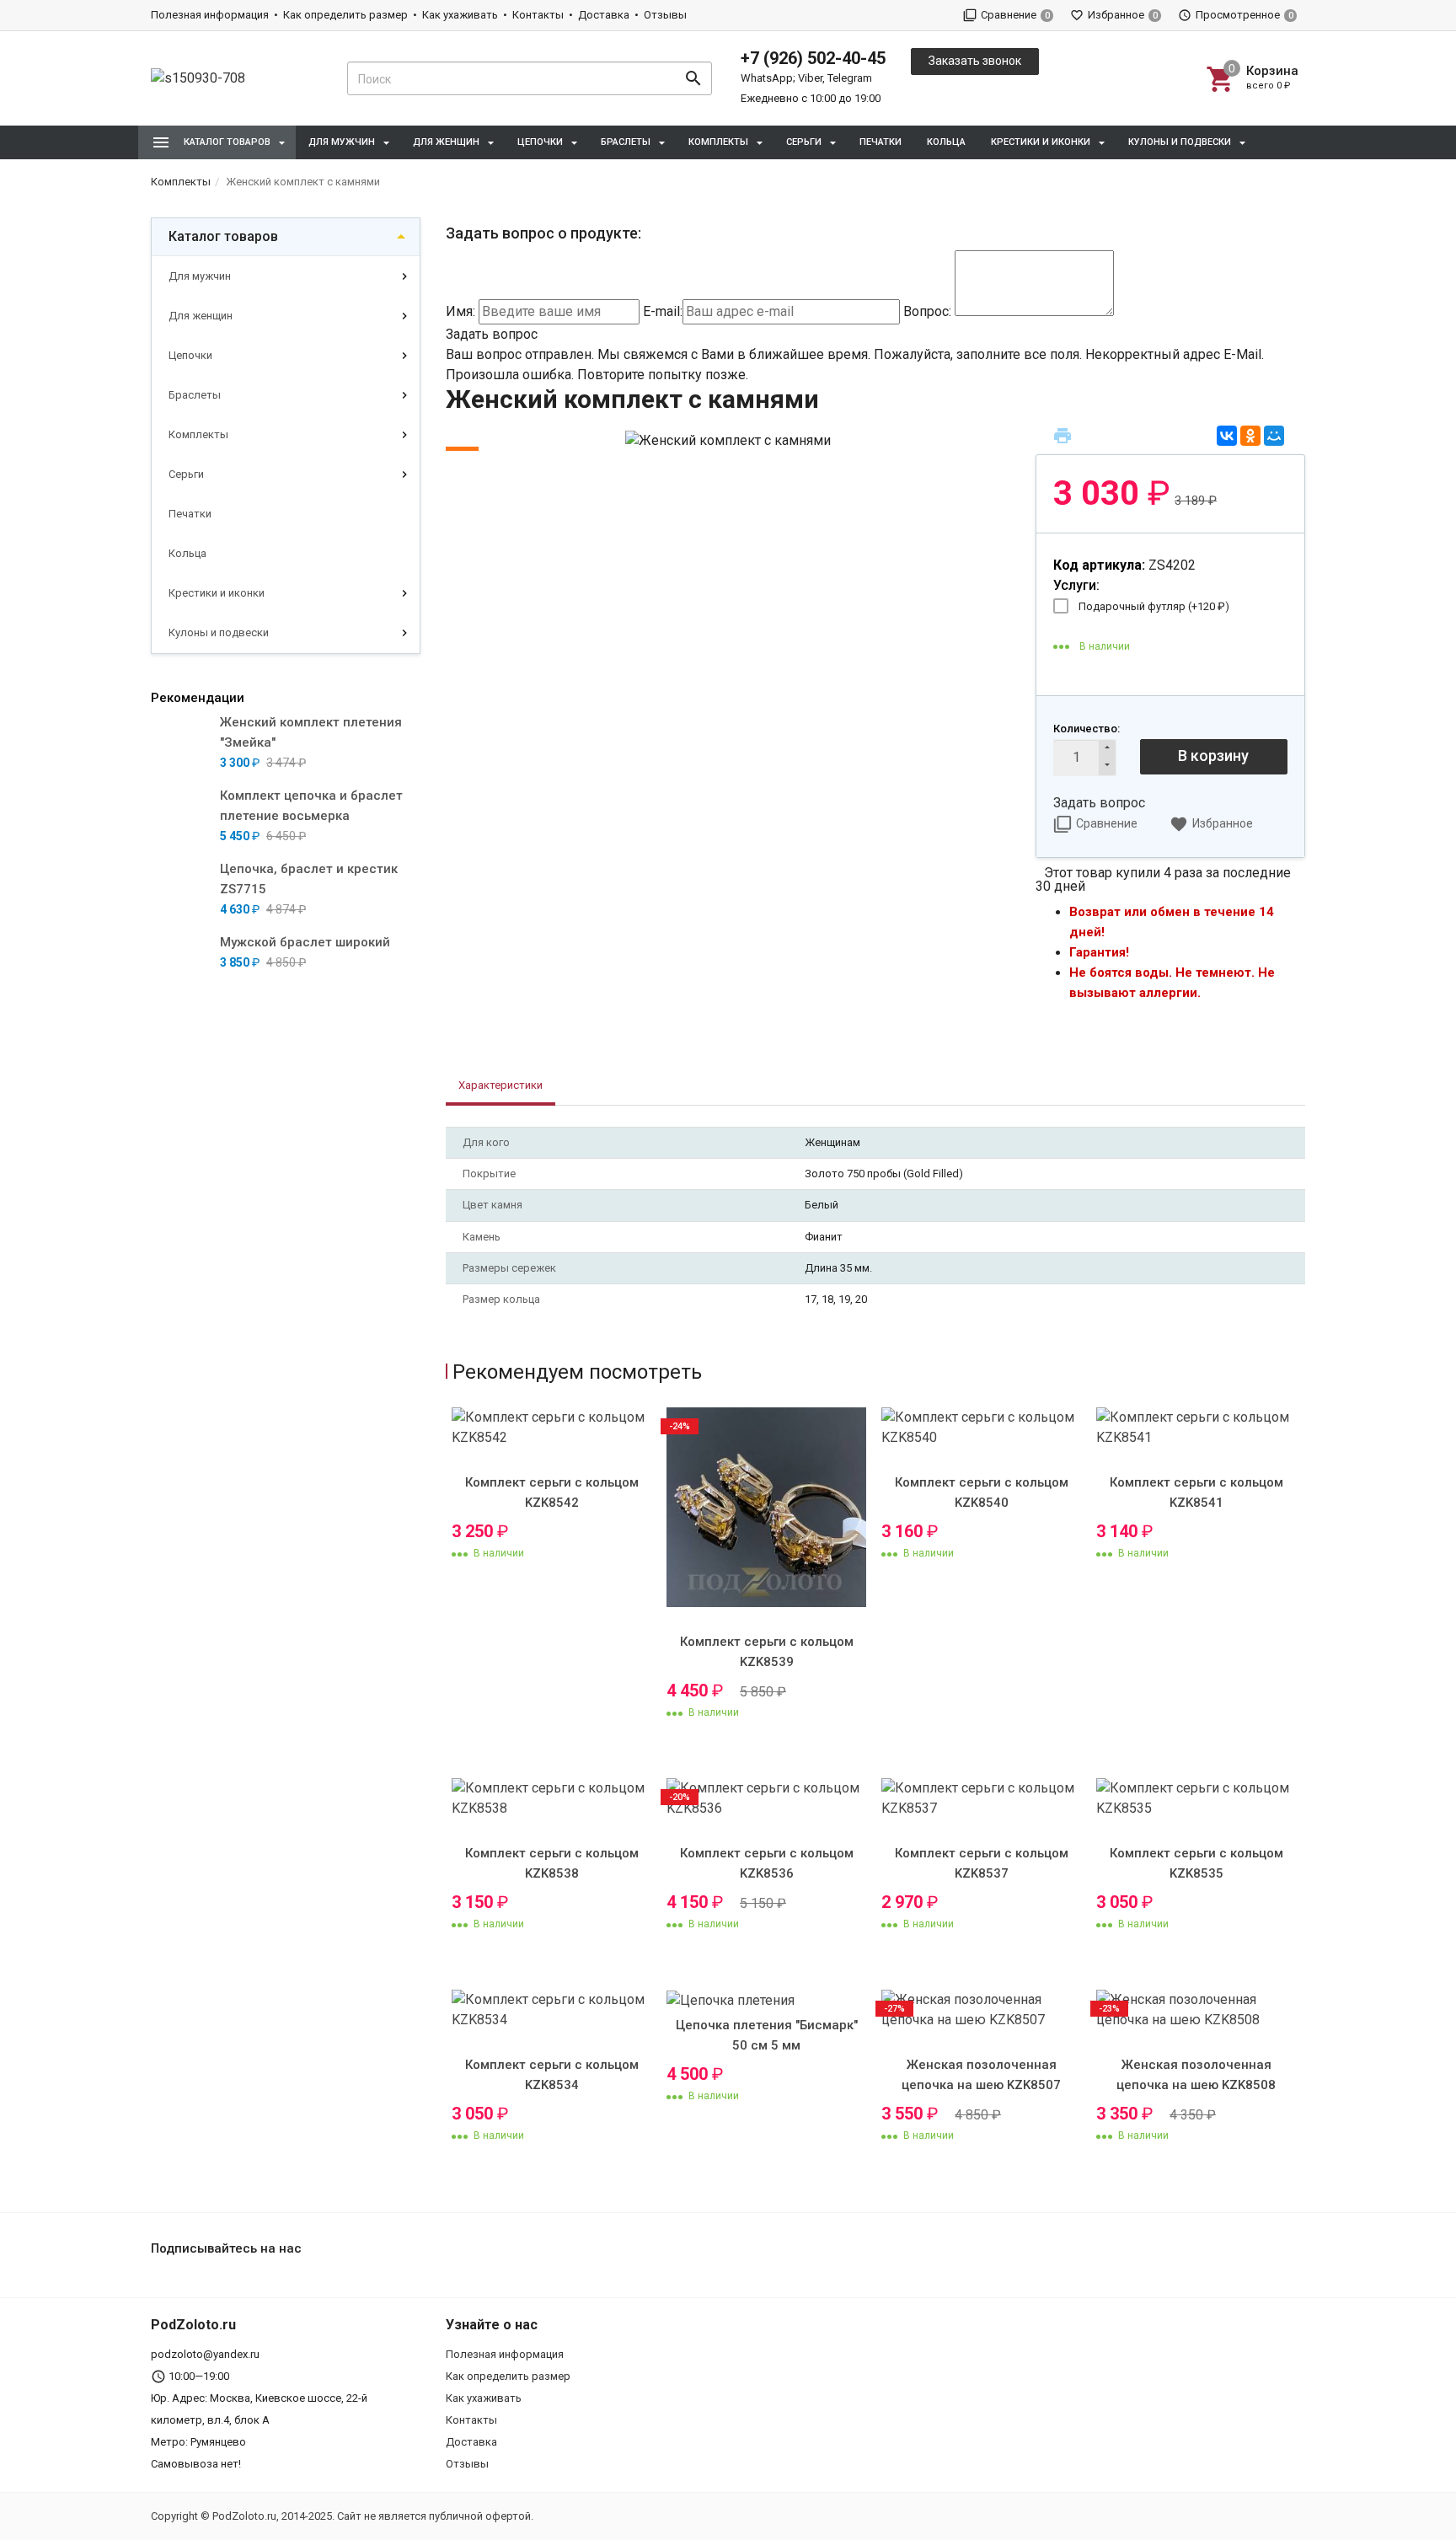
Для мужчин (200, 276)
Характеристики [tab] (500, 1085)
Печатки (881, 142)
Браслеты (195, 395)
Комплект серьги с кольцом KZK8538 (552, 1863)
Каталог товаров (223, 236)
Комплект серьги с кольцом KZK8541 (1196, 1492)
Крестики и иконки (217, 593)
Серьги (186, 474)
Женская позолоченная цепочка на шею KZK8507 (981, 2075)
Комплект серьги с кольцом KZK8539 (767, 1652)
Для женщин (201, 316)
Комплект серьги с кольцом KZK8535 (1196, 1863)
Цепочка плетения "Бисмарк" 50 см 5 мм (767, 2035)
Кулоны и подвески (219, 632)
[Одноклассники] (1250, 436)
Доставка (604, 15)
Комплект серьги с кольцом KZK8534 (552, 2075)
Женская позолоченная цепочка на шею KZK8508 (1196, 2075)
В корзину (1213, 756)
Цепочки (190, 355)
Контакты (538, 15)
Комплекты (198, 434)
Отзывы (665, 15)
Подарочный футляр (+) (1154, 606)
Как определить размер (345, 15)
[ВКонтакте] (1227, 436)
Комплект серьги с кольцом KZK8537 (982, 1863)
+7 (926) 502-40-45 (813, 58)
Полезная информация (210, 15)
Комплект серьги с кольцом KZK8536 (767, 1863)
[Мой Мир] (1274, 436)
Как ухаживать (460, 15)
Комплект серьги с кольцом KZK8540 (982, 1492)
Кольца (946, 142)
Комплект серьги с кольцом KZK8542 (552, 1492)
